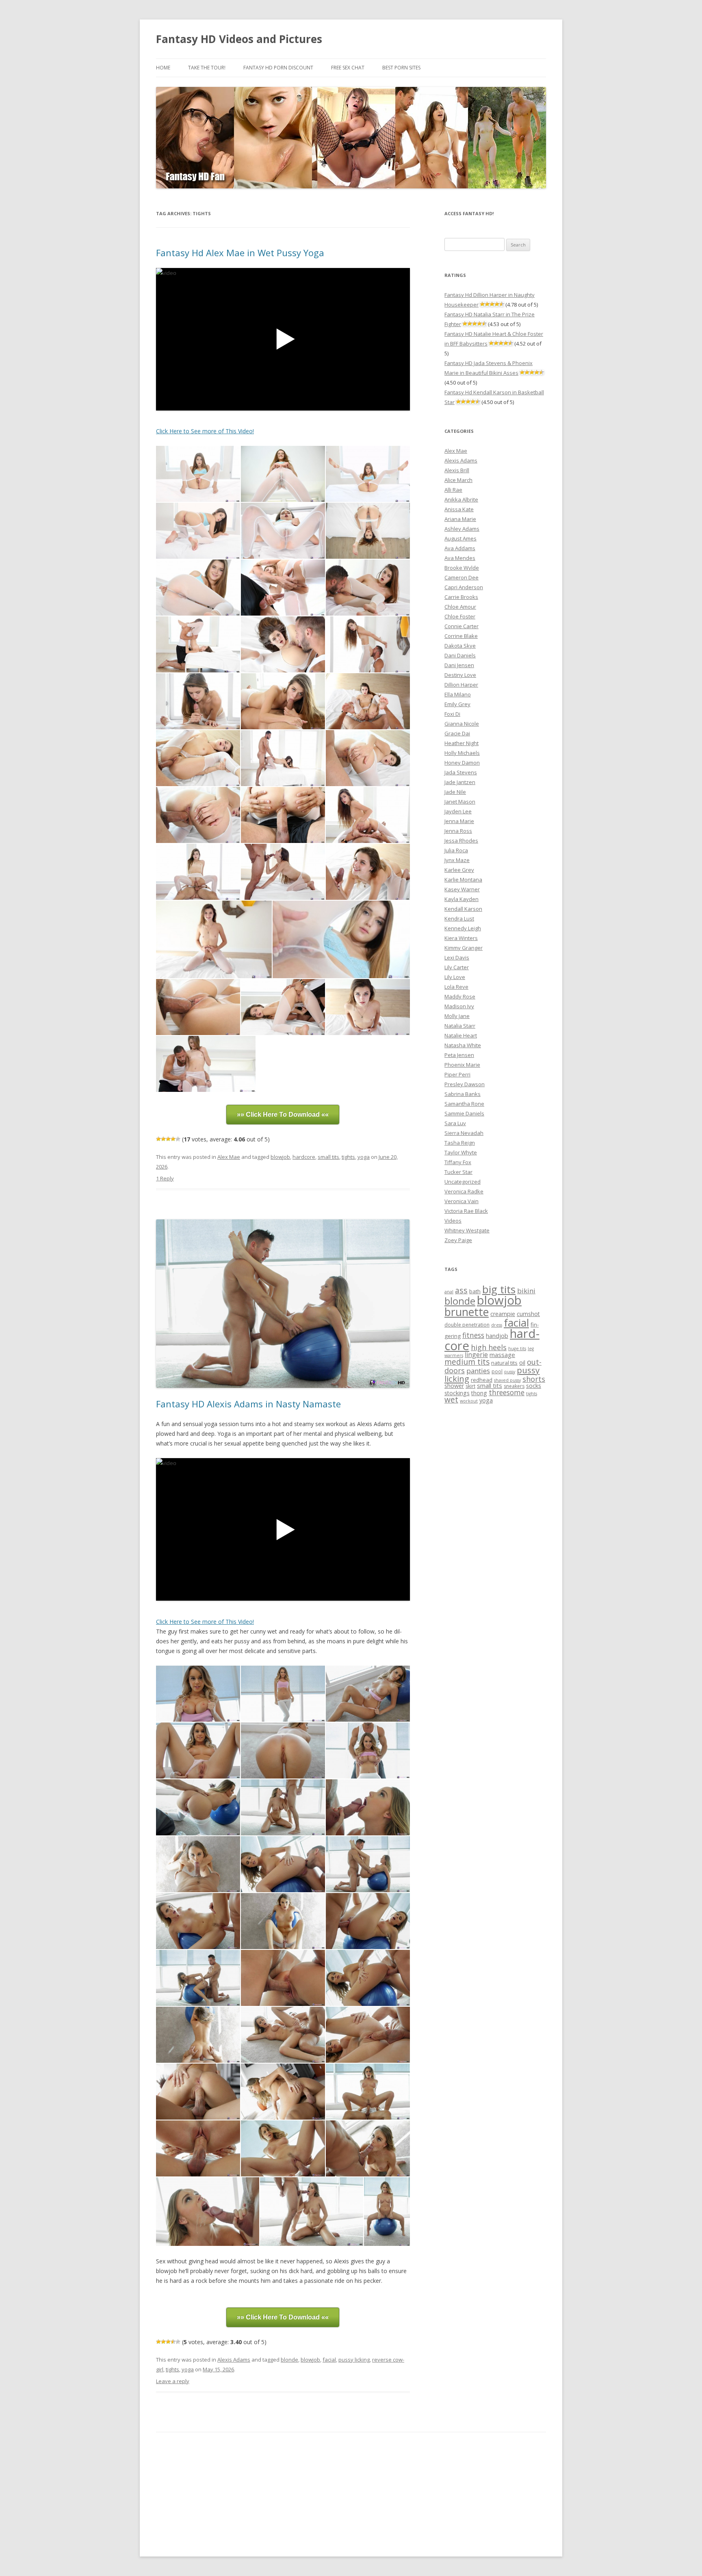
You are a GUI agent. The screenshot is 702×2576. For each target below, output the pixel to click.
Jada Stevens (461, 772)
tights (348, 1157)
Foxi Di (452, 714)
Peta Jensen (459, 1055)
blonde (289, 2360)
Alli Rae (453, 490)
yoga (364, 1157)
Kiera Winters (461, 938)
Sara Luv (455, 1123)
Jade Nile (455, 792)
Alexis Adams (234, 2360)
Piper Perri (457, 1074)
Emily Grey (457, 704)
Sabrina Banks (463, 1094)
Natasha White (463, 1045)
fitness (473, 1335)
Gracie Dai (457, 733)
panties (478, 1371)
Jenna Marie (459, 821)
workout (469, 1401)
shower (454, 1386)
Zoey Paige (458, 1240)
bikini (526, 1291)
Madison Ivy (459, 1006)
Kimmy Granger (464, 948)
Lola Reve (456, 987)
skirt (470, 1386)
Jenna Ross (458, 831)
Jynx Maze (457, 860)
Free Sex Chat (348, 68)
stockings (457, 1393)
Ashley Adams (462, 529)
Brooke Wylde (462, 568)
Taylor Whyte (461, 1152)
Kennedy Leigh (463, 928)
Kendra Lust (459, 918)
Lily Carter (457, 967)
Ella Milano (458, 694)
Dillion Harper (461, 685)
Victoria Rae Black (466, 1211)
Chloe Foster (460, 616)
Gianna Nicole (462, 724)
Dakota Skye (460, 646)
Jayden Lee (458, 811)
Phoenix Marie (462, 1065)
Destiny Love (460, 675)
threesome (507, 1392)
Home (163, 68)
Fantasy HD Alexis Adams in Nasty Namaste (248, 1404)
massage (502, 1355)
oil (522, 1363)
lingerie (476, 1355)
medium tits (467, 1362)
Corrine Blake (461, 636)
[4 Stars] (173, 1139)
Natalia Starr (460, 1026)
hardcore (304, 1157)
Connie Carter (461, 626)
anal (449, 1292)
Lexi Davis (457, 957)
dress (497, 1325)
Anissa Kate (459, 509)
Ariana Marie (460, 519)
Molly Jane (457, 1016)
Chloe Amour (460, 607)
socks (534, 1386)
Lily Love (455, 977)
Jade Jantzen (460, 782)
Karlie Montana (463, 880)
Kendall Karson (463, 909)
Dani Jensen (459, 665)
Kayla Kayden (461, 899)
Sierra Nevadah (464, 1133)
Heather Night (461, 743)
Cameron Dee (461, 577)
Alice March (458, 480)
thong (479, 1393)
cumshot (528, 1314)
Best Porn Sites (401, 68)
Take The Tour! (207, 68)
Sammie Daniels (464, 1113)
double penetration (467, 1325)
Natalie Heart (461, 1035)
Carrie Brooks (461, 597)
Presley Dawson (465, 1084)
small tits (328, 1157)
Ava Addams (460, 548)
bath (475, 1291)
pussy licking (354, 2360)
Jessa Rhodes (461, 841)
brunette (467, 1312)
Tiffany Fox (458, 1162)
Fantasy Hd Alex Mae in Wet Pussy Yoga (240, 253)
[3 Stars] (168, 1139)
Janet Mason (460, 802)
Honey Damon (462, 763)
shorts (534, 1379)
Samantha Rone (464, 1104)
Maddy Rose (460, 996)
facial (329, 2360)
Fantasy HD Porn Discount (278, 68)
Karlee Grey (459, 870)
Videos (453, 1221)
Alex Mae (229, 1157)
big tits (499, 1289)
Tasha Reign (460, 1143)
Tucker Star (458, 1172)
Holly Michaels (462, 753)
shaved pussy (507, 1380)
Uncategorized (463, 1182)
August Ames (460, 538)
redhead (482, 1380)
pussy (510, 1372)
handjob (497, 1336)
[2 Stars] (163, 1139)
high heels (489, 1347)
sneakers (514, 1386)
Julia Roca (456, 850)
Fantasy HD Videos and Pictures (239, 39)
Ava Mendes (460, 558)
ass (461, 1290)
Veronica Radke (464, 1191)
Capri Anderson (464, 587)
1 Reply (165, 1178)
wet (451, 1400)
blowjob (280, 1157)
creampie (503, 1314)
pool (497, 1371)
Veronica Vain (461, 1201)
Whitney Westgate (467, 1230)
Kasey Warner (462, 889)
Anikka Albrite (461, 499)
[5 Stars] (178, 1139)
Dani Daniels (460, 655)
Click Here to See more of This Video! (205, 431)
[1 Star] (158, 1139)
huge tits (517, 1349)
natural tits (504, 1363)
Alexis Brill (457, 470)
